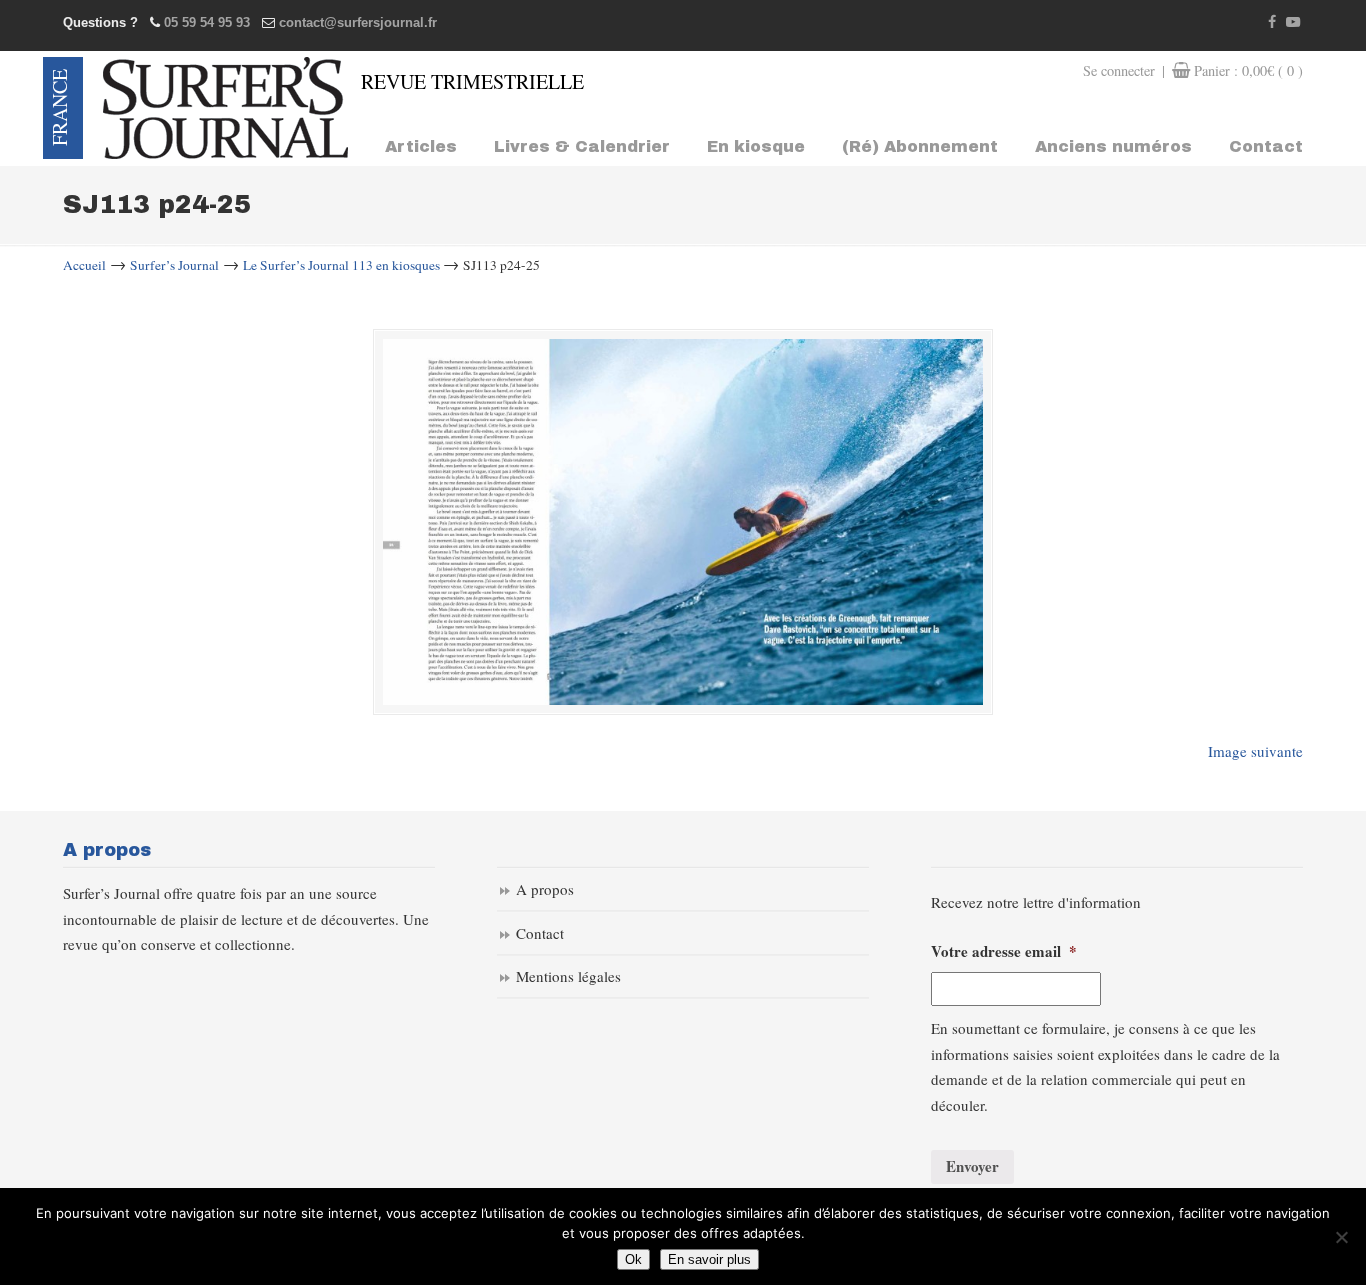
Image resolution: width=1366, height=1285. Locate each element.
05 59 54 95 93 (207, 22)
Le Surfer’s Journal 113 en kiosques (341, 265)
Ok (633, 1259)
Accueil (84, 265)
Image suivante (1255, 751)
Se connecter (1119, 70)
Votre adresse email (1004, 952)
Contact (540, 933)
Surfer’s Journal (174, 265)
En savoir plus (709, 1259)
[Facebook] (1273, 22)
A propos (545, 889)
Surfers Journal (225, 108)
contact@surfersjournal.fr (358, 22)
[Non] (1341, 1237)
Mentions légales (568, 976)
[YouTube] (1293, 22)
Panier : (1248, 70)
